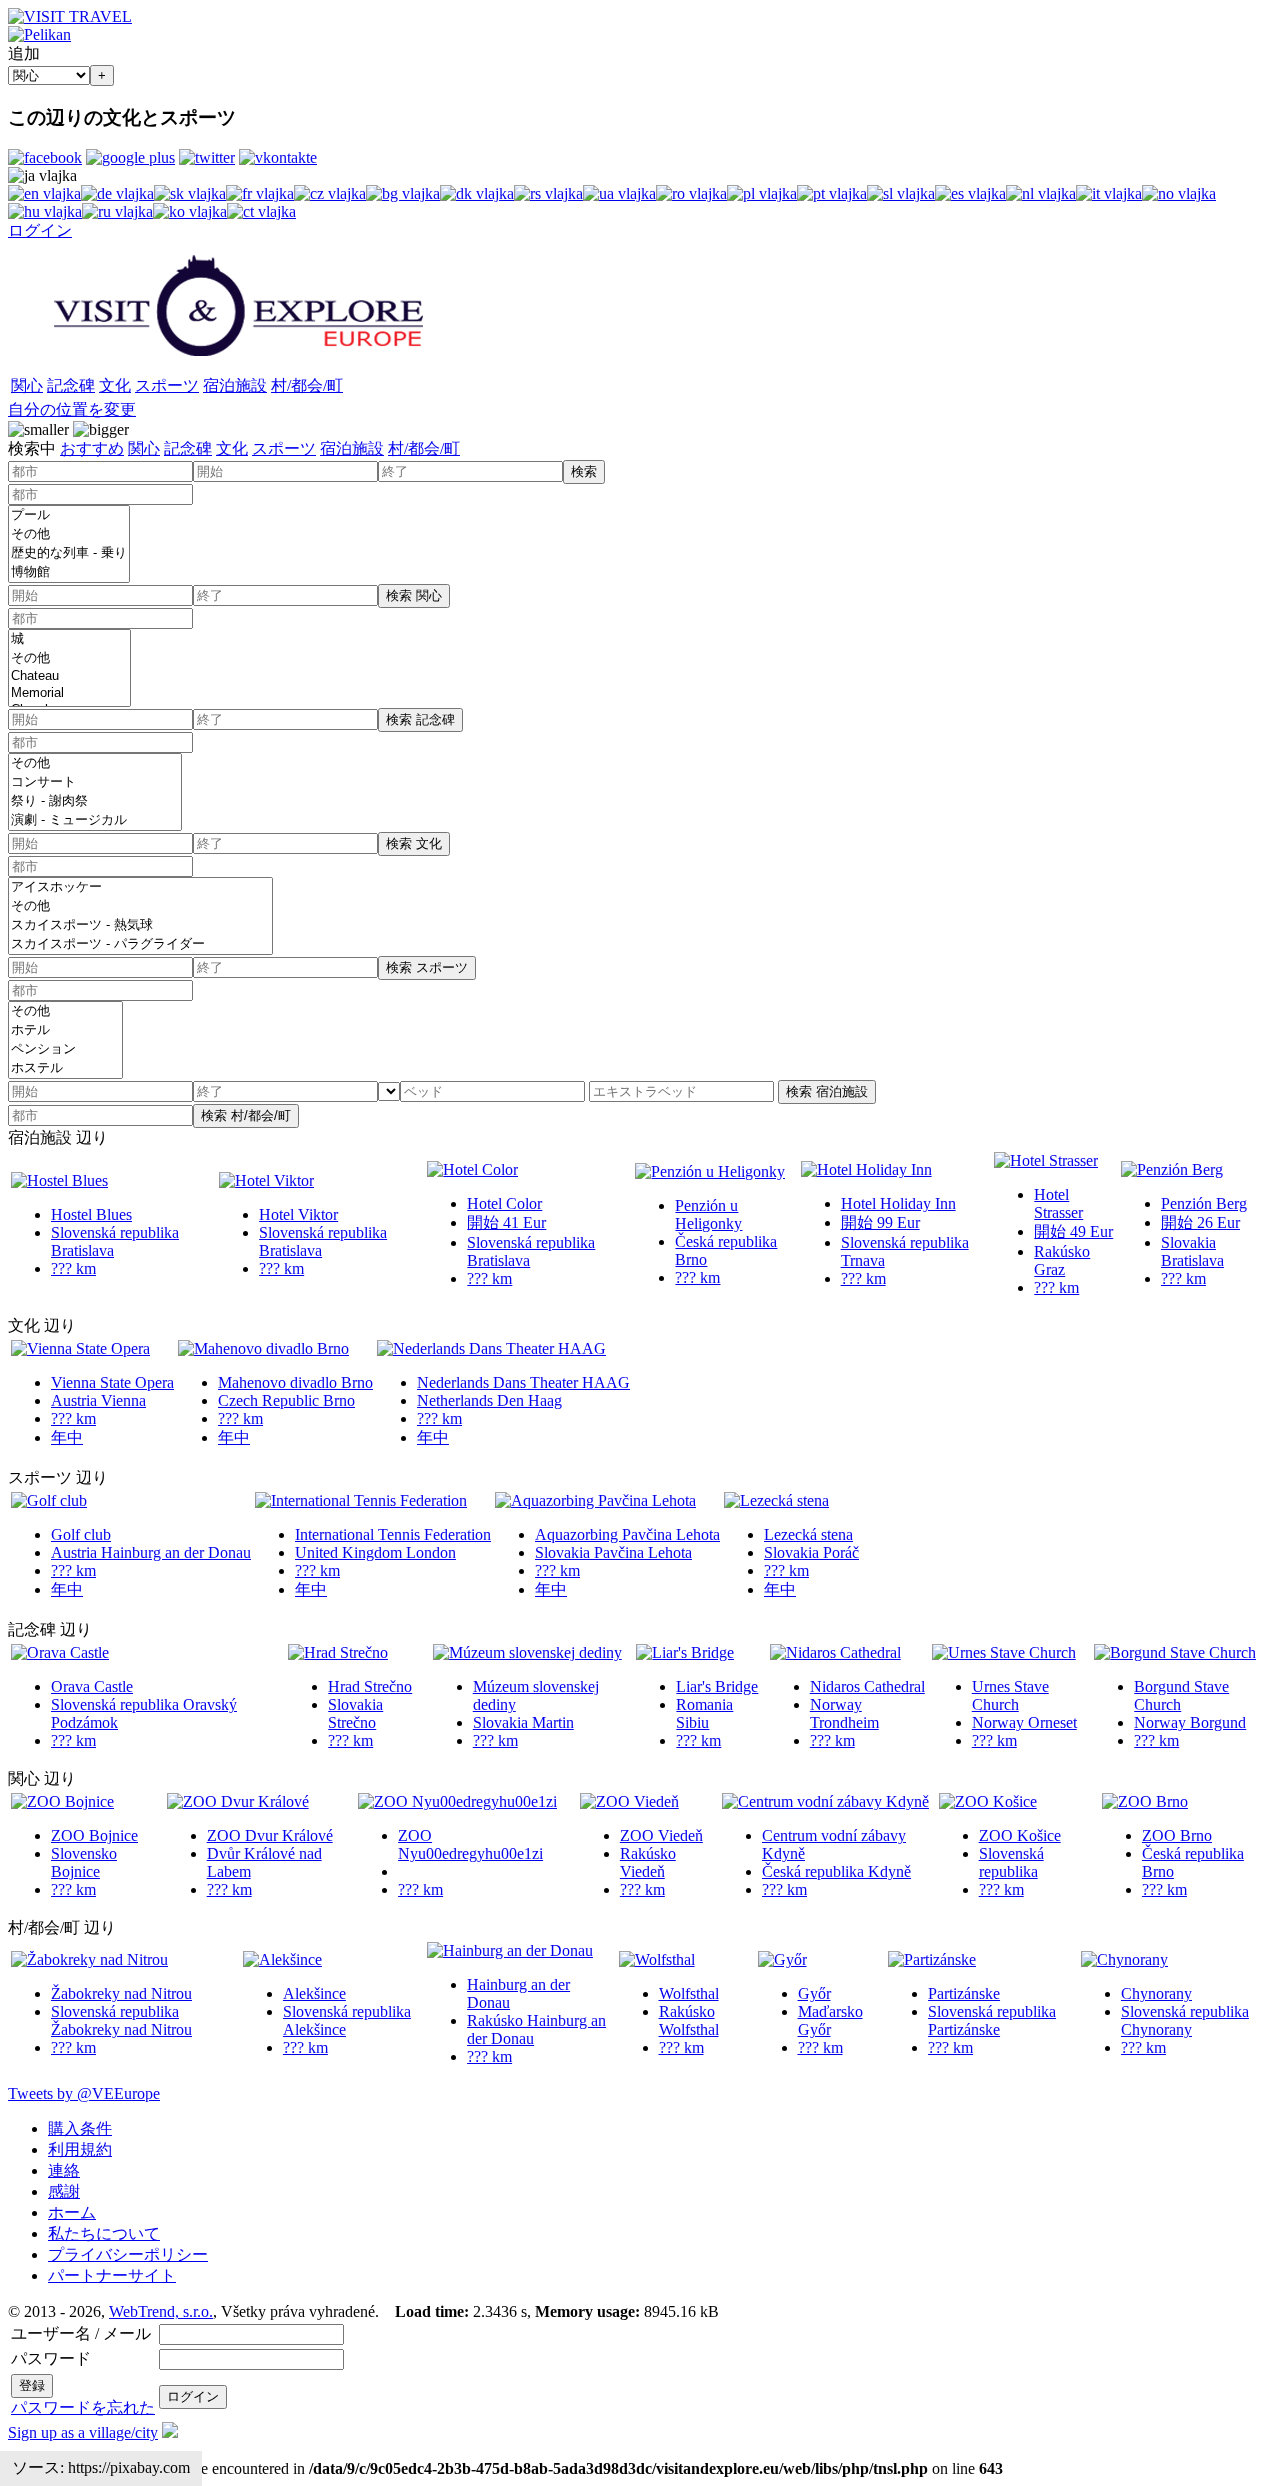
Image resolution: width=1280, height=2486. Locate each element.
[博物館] (69, 572)
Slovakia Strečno (355, 1713)
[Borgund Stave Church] (1175, 1652)
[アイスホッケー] (140, 887)
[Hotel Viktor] (266, 1180)
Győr (814, 1993)
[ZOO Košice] (988, 1801)
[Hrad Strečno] (338, 1652)
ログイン (40, 230)
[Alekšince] (282, 1959)
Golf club (81, 1534)
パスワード (51, 2358)
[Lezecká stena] (776, 1500)
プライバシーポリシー (128, 2254)
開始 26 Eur (1200, 1222)
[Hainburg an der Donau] (510, 1950)
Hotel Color (504, 1203)
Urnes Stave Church (1010, 1695)
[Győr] (782, 1959)
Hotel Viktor (298, 1214)
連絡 (64, 2170)
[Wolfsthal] (657, 1959)
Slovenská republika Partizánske (992, 2020)
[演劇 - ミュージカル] (95, 820)
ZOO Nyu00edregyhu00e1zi (470, 1844)
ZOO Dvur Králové (270, 1835)
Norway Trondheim (844, 1713)
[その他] (69, 534)
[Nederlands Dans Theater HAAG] (491, 1348)
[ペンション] (65, 1049)
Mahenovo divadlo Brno (295, 1382)
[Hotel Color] (472, 1169)
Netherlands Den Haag (489, 1400)
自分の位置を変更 (72, 409)
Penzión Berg (1204, 1203)
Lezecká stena (808, 1534)
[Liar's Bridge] (685, 1652)
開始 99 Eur (880, 1222)
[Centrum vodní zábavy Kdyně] (825, 1801)
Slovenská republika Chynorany (1185, 2020)
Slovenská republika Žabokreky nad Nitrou (121, 2020)
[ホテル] (65, 1030)
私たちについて (104, 2233)
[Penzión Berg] (1172, 1169)
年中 (67, 1437)
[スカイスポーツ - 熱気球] (140, 925)
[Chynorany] (1124, 1959)
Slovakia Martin (523, 1722)
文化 (115, 385)
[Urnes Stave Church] (1004, 1652)
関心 (27, 385)
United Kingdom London (375, 1552)
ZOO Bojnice (94, 1835)
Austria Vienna (98, 1400)
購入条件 (80, 2128)
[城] (69, 639)
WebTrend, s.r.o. (161, 2311)
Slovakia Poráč (811, 1552)
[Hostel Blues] (59, 1180)
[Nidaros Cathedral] (835, 1652)
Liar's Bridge (717, 1686)
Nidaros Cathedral (867, 1686)
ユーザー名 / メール (81, 2333)
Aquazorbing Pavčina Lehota (627, 1534)
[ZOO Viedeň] (629, 1801)
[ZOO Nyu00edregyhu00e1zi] (457, 1801)
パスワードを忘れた (83, 2407)
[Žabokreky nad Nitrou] (89, 1959)
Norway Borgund (1190, 1722)
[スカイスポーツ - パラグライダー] (140, 944)
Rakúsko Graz (1062, 1260)
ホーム (72, 2212)
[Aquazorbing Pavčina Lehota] (595, 1500)
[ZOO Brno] (1145, 1801)
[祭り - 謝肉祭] (95, 801)
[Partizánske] (932, 1959)
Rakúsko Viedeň (648, 1862)
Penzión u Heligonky (708, 1214)
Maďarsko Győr (830, 2020)
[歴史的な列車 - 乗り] (69, 553)
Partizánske (964, 1993)
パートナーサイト (112, 2275)
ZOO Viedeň (661, 1835)
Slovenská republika (1011, 1862)
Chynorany (1156, 1993)
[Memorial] (69, 693)
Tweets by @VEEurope (84, 2093)
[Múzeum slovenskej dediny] (527, 1652)
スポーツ (167, 385)
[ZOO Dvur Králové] (238, 1801)
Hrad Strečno (370, 1686)
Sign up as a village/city (83, 2432)
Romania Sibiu (704, 1713)
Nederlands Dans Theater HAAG (523, 1382)
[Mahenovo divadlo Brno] (263, 1348)
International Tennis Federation (393, 1534)
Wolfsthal (689, 1993)
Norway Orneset (1024, 1722)
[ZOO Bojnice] (62, 1801)
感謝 (64, 2191)
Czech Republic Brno (286, 1400)
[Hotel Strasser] (1046, 1160)
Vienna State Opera (112, 1382)
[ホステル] (65, 1068)
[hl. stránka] (238, 363)
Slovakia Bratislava (1192, 1251)
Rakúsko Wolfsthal (689, 2020)
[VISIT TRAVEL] (70, 16)
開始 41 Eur (506, 1222)
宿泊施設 (235, 385)
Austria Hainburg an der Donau (151, 1552)
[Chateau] (69, 676)
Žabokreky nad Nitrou (121, 1993)
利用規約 (80, 2149)
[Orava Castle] (60, 1652)
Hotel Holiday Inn (898, 1203)
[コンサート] (95, 782)
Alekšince (314, 1993)
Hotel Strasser (1058, 1203)
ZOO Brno (1177, 1835)
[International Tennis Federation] (361, 1500)
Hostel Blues (91, 1214)
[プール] (69, 515)
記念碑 (71, 385)
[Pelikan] (39, 34)
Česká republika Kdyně (836, 1871)
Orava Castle (92, 1686)
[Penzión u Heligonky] (710, 1171)
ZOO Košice (1020, 1835)
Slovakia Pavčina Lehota (613, 1552)
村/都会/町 (307, 385)
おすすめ (92, 448)
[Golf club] (49, 1500)
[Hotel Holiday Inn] (866, 1169)
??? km (73, 1268)
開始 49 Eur (1073, 1231)
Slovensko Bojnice (84, 1862)
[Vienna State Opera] (80, 1348)
